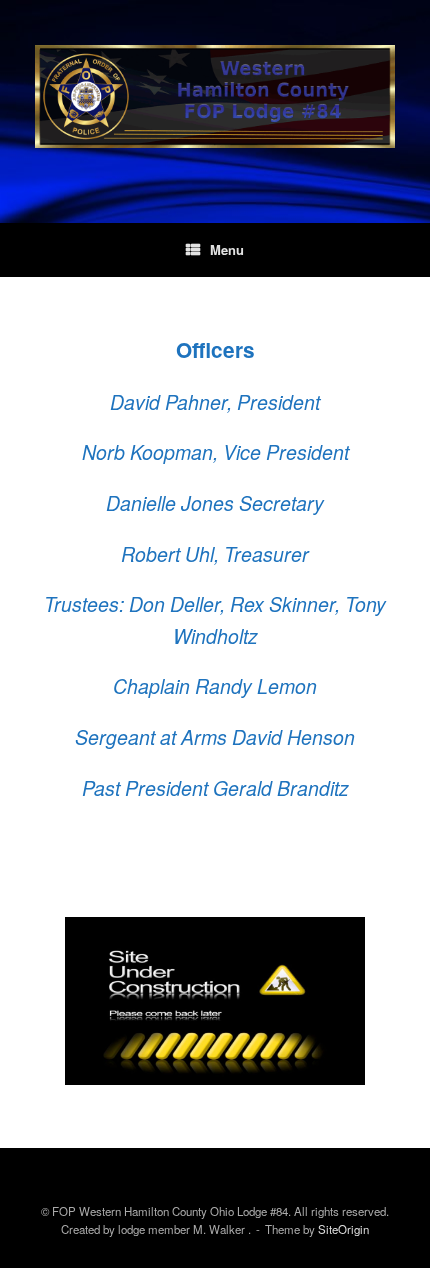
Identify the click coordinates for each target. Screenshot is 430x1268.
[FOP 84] (215, 96)
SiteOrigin (343, 1229)
